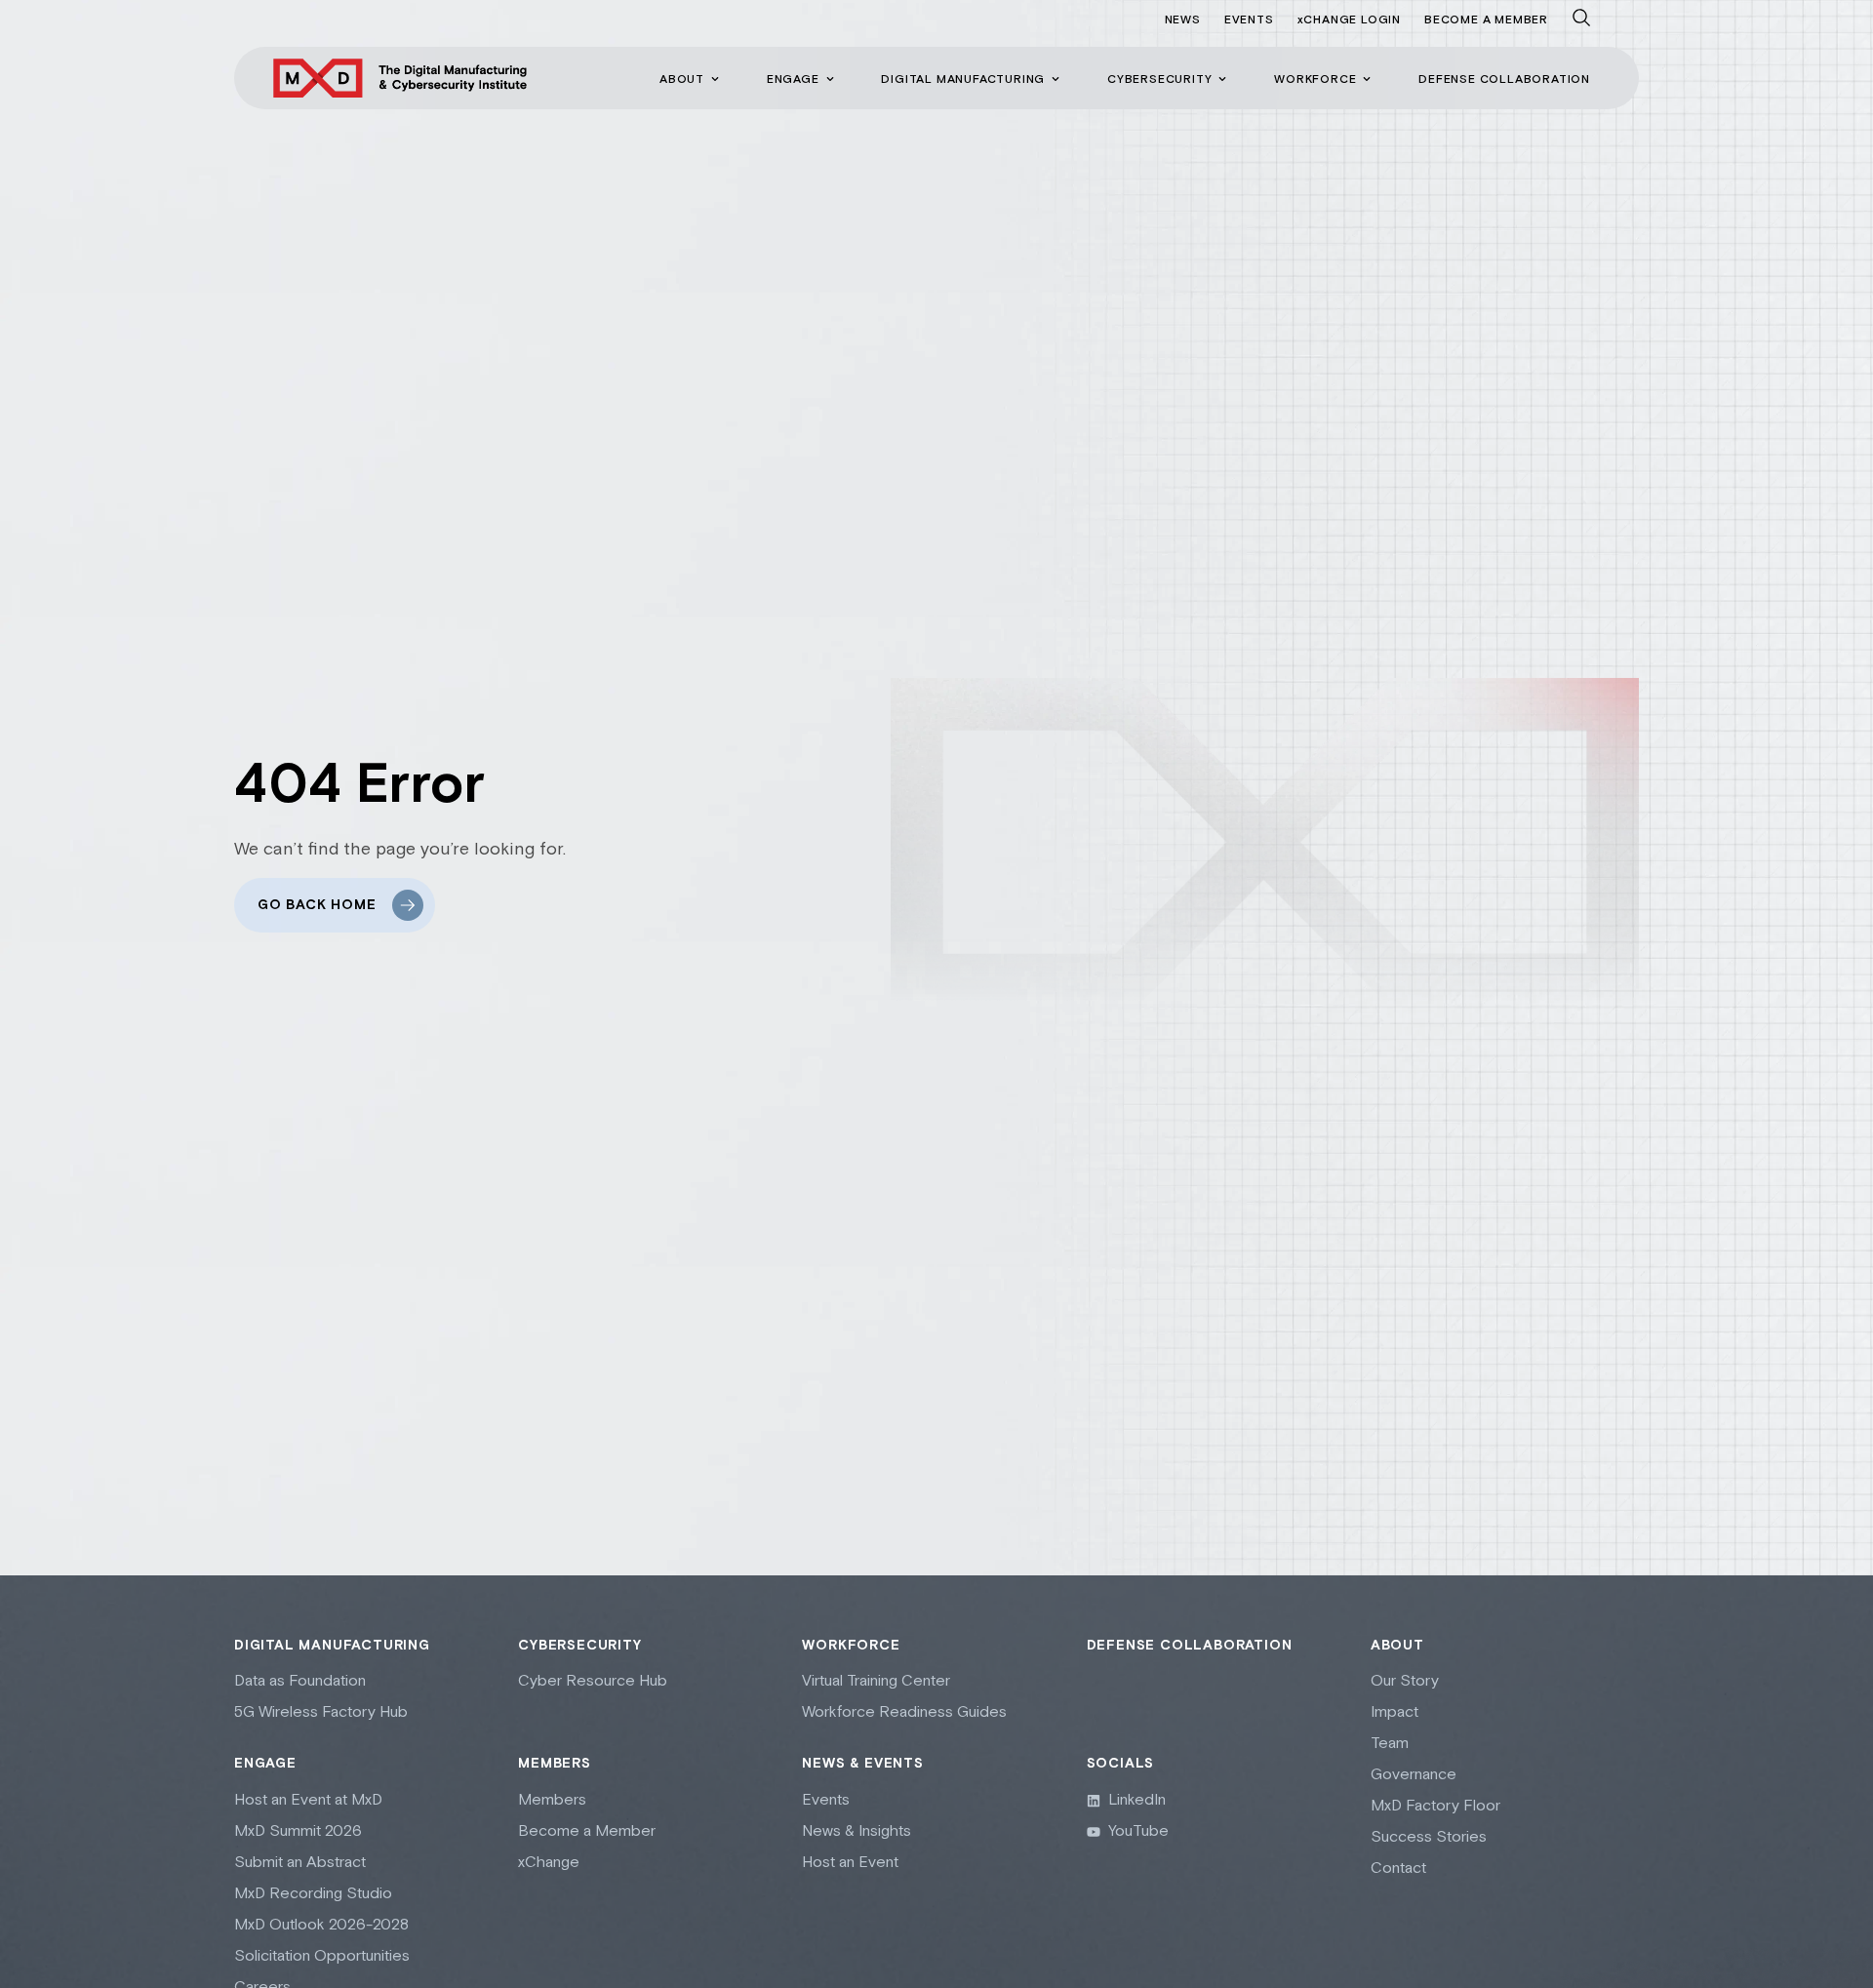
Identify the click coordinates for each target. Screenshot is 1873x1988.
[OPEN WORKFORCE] (1367, 79)
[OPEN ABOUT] (715, 79)
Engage (265, 1764)
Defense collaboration (1190, 1646)
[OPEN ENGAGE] (830, 79)
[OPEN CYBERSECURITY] (1222, 79)
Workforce (851, 1646)
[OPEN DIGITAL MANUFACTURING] (1056, 79)
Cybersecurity (579, 1646)
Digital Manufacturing (332, 1646)
